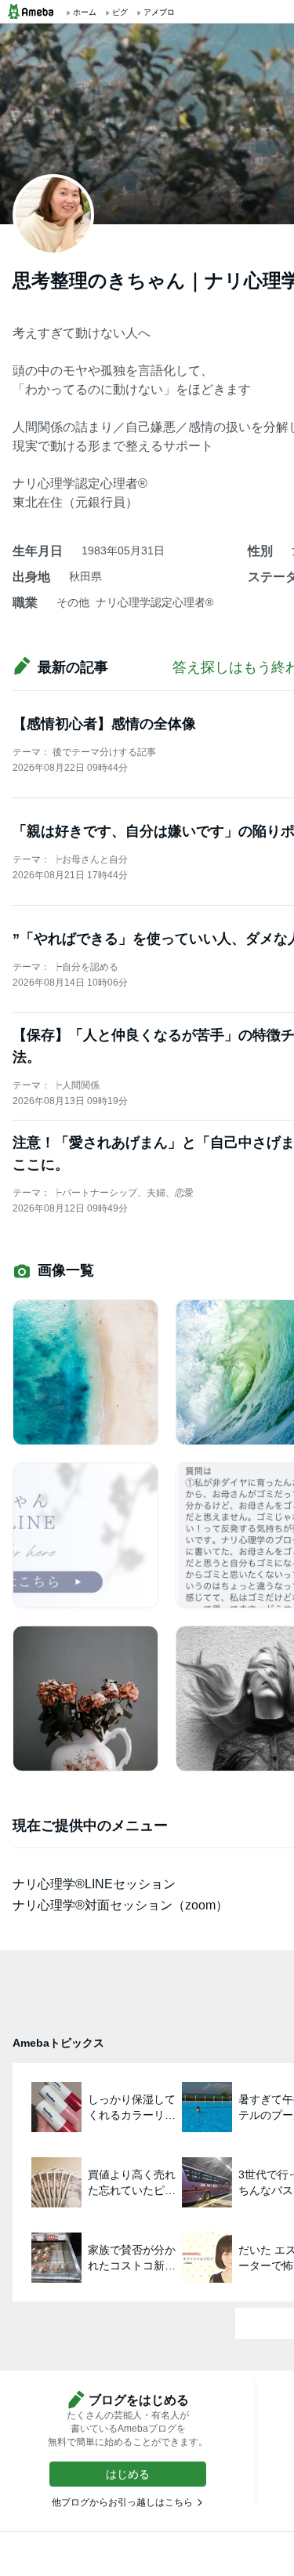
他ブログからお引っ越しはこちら (122, 2502)
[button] (128, 2474)
